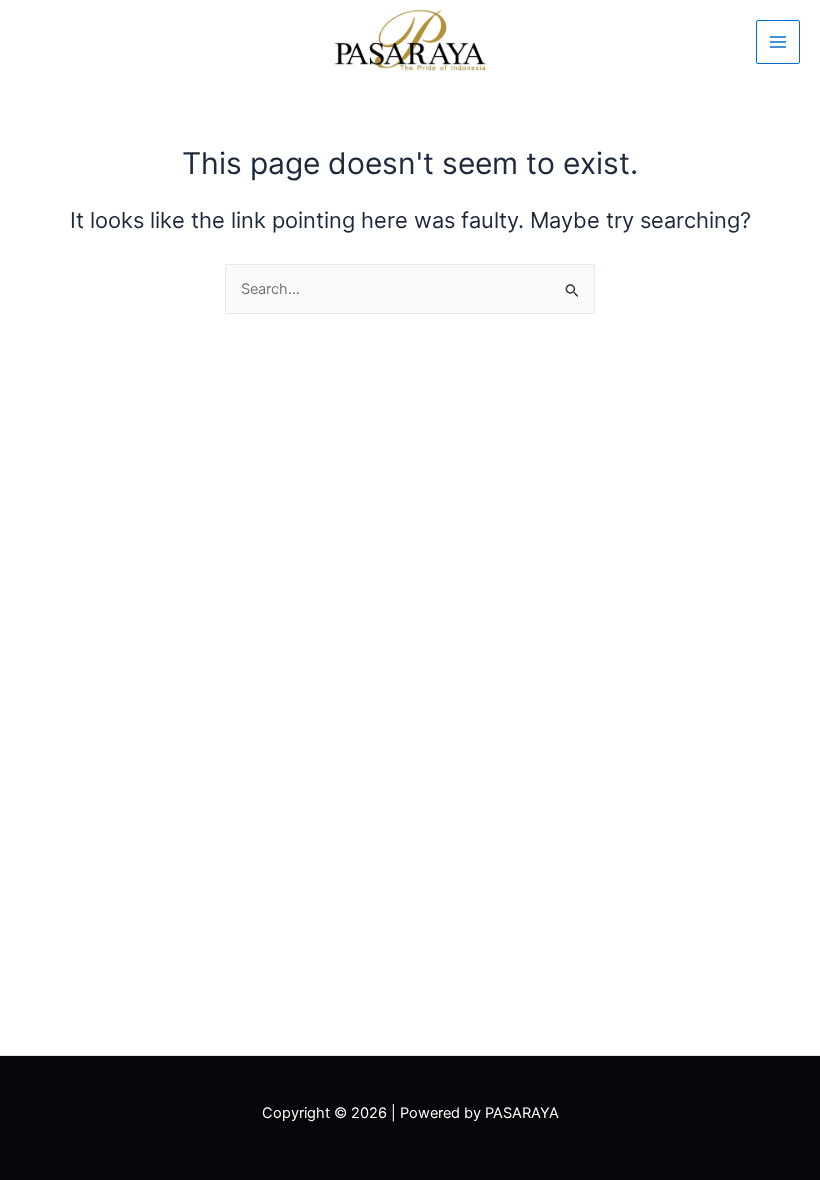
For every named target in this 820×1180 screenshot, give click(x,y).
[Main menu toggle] (778, 42)
